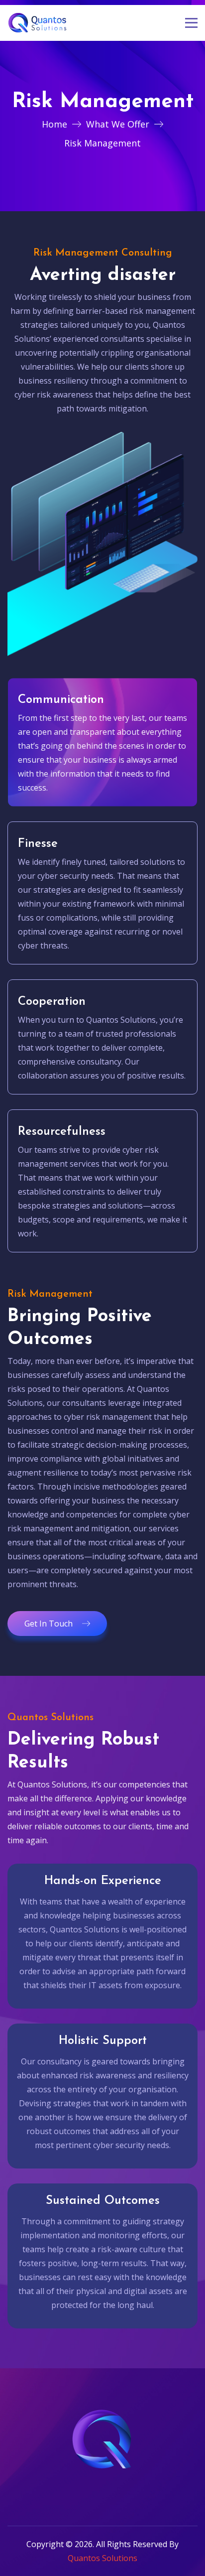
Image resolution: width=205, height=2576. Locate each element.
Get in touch (49, 1624)
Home (54, 124)
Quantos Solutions (102, 2558)
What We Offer (118, 124)
